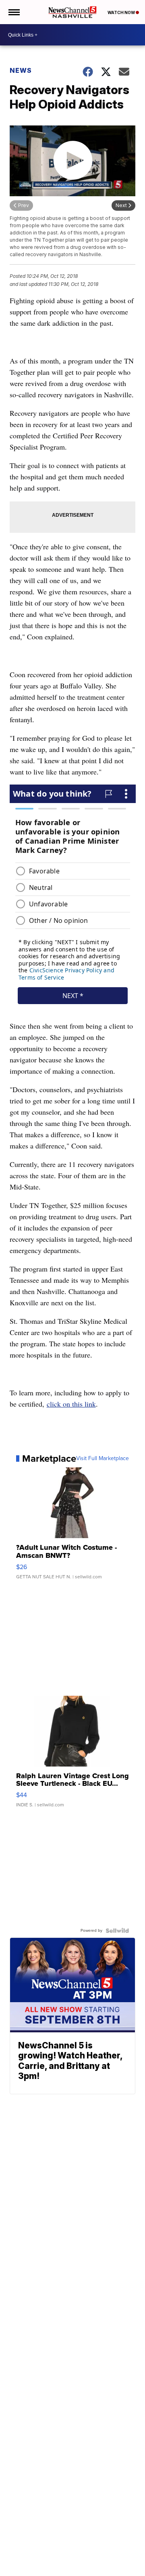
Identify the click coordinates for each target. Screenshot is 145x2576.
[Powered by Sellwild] (117, 1931)
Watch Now (122, 12)
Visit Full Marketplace (103, 1459)
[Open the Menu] (13, 12)
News (21, 70)
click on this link (71, 1404)
